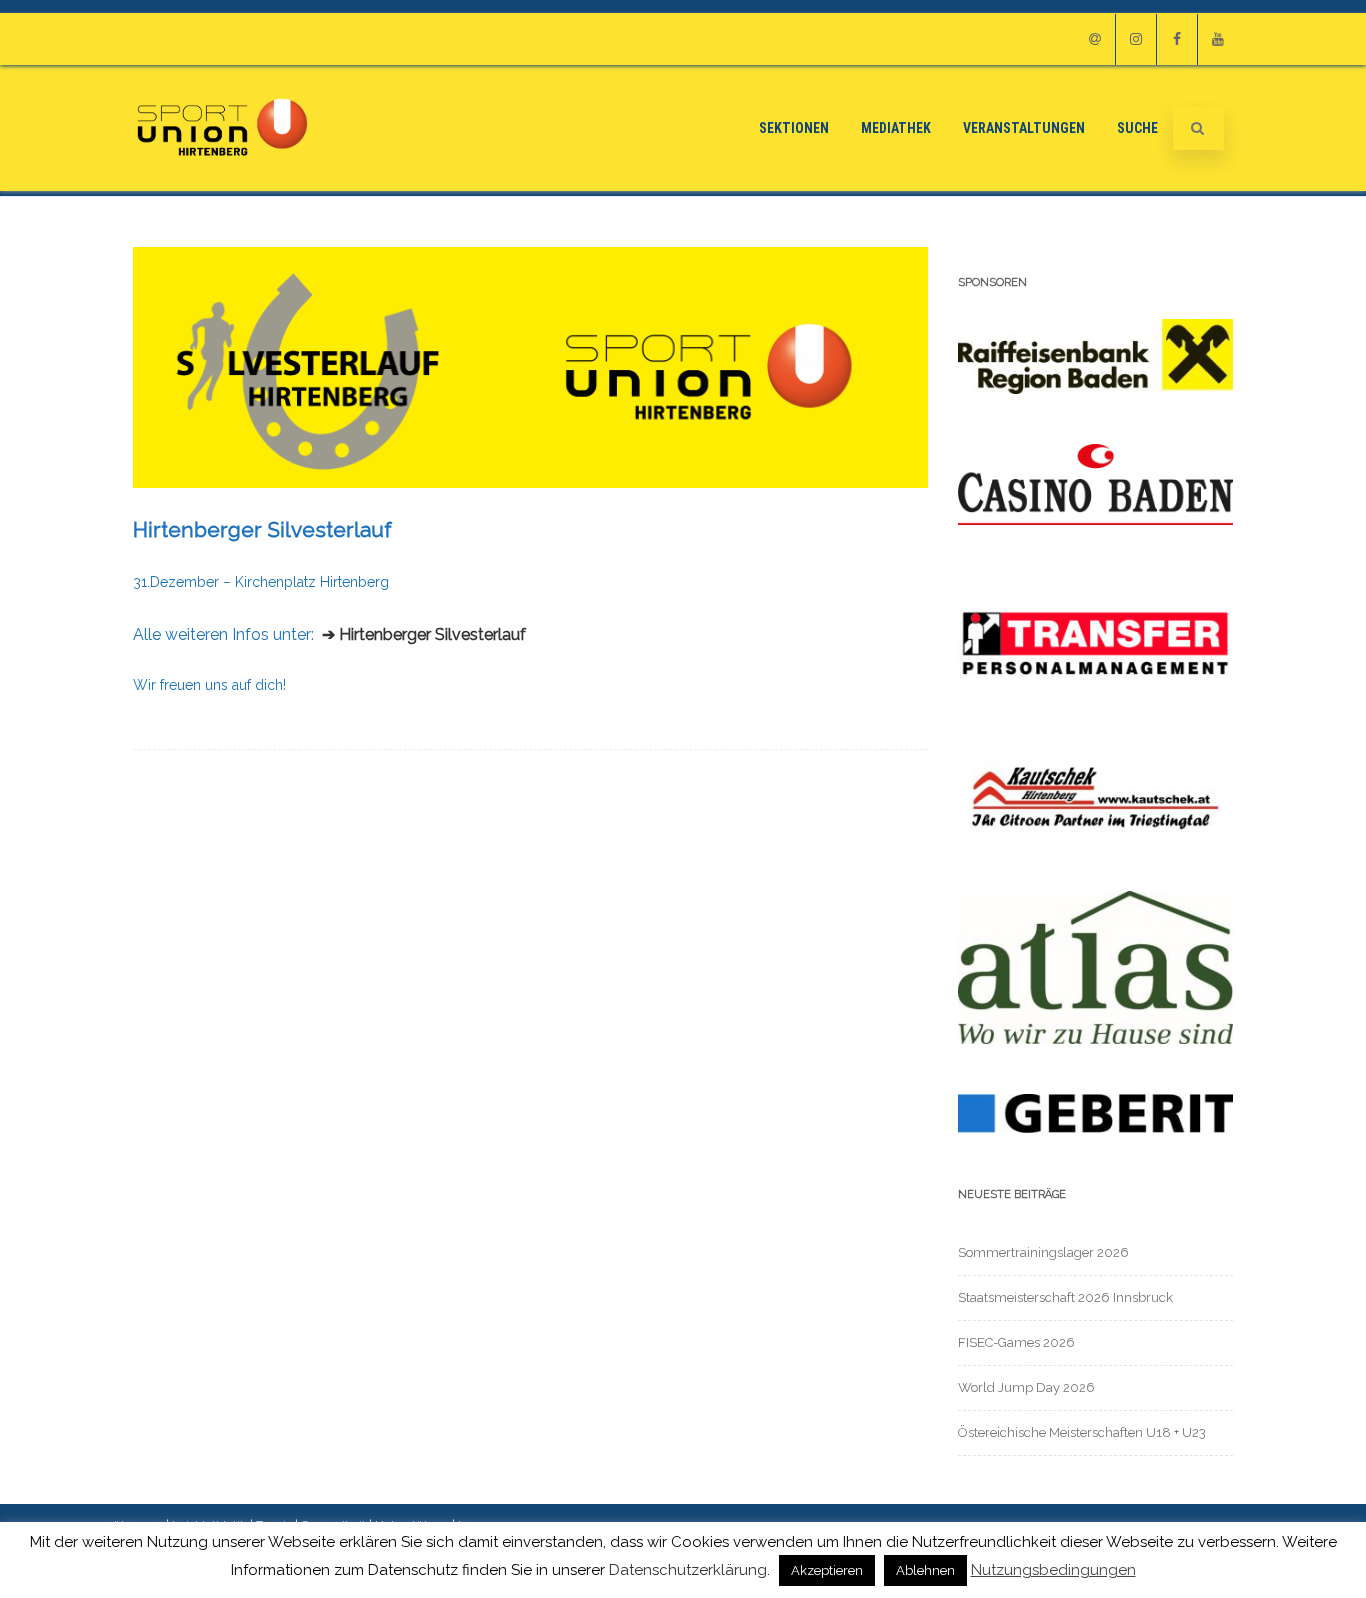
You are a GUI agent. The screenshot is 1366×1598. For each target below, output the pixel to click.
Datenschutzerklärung (688, 1570)
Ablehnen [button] (925, 1570)
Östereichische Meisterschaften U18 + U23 (1082, 1432)
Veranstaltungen (363, 39)
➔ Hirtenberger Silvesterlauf (424, 634)
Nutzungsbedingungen (1053, 1570)
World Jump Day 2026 (1026, 1387)
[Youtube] (1218, 39)
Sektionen (163, 39)
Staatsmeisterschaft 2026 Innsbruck (1065, 1297)
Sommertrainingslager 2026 (1043, 1252)
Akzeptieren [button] (827, 1570)
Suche (461, 39)
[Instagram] (1136, 39)
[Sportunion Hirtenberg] (222, 184)
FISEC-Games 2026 (1016, 1342)
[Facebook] (1177, 39)
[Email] (1095, 39)
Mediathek (250, 39)
